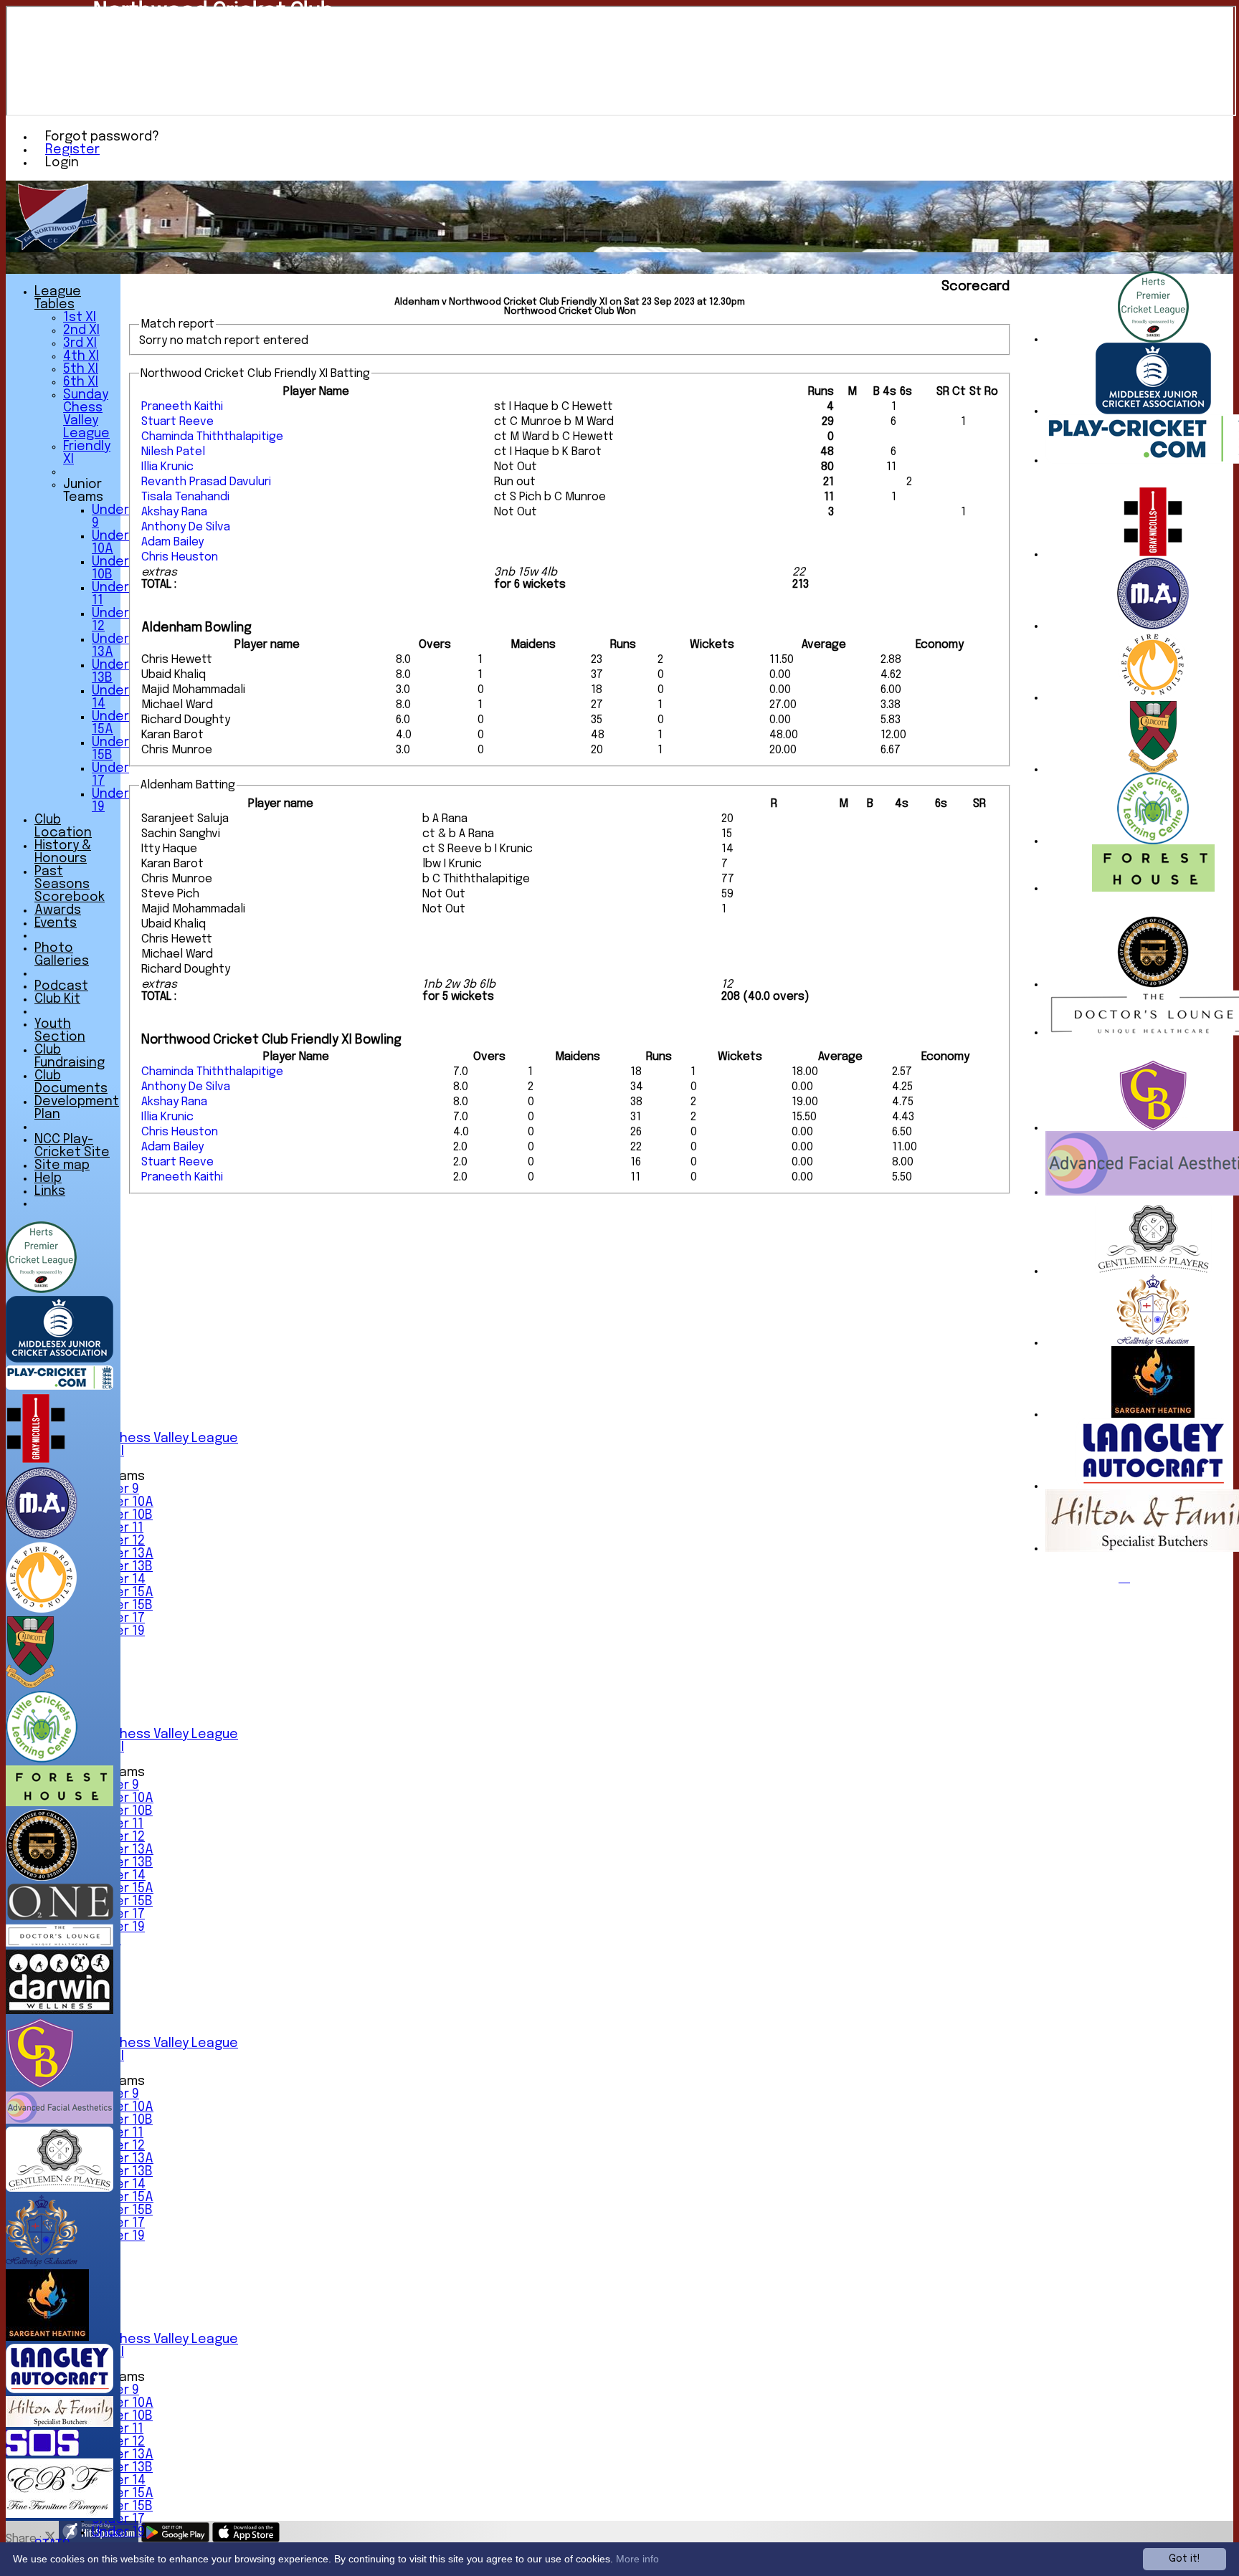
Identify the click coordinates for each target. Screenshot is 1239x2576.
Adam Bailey (172, 542)
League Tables (58, 298)
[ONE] (60, 1917)
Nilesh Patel (173, 452)
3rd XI (80, 343)
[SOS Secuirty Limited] (42, 2452)
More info (637, 2559)
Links (50, 1191)
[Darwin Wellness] (60, 2011)
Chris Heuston (180, 557)
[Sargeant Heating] (1153, 1415)
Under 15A (123, 1593)
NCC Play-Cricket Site (72, 1146)
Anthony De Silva (186, 527)
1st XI (80, 318)
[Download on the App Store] (246, 2539)
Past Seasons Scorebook (70, 884)
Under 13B (122, 1567)
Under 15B (122, 1606)
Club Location (63, 826)
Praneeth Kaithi (182, 407)
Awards (58, 910)
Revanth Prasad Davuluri (206, 482)
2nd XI (81, 330)
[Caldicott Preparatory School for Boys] (1153, 769)
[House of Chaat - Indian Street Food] (1153, 984)
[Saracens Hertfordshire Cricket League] (1153, 339)
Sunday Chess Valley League (151, 1439)
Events (56, 923)
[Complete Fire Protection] (1153, 698)
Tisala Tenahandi (185, 497)
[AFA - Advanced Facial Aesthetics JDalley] (60, 2121)
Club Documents (71, 1082)
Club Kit (57, 999)
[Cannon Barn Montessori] (1153, 1128)
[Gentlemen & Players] (1153, 1271)
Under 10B (122, 1515)
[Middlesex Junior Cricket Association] (1153, 411)
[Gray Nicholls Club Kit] (1153, 554)
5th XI (81, 369)
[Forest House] (1153, 888)
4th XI (81, 356)
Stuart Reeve (177, 422)
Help (48, 1178)
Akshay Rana (174, 512)
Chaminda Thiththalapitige (212, 437)
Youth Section (60, 1031)
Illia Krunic (167, 467)
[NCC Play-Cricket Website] (60, 1387)
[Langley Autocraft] (1153, 1486)
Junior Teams (83, 491)
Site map (62, 1165)
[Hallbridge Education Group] (1153, 1343)
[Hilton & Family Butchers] (60, 2424)
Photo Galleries (62, 955)
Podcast (61, 986)
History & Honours (63, 852)
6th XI (81, 382)
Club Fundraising (70, 1056)
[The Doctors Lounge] (60, 1943)
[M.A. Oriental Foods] (1153, 626)
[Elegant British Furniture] (60, 2515)
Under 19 (118, 2532)
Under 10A (123, 1502)
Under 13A (123, 1554)
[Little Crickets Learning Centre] (1153, 841)
